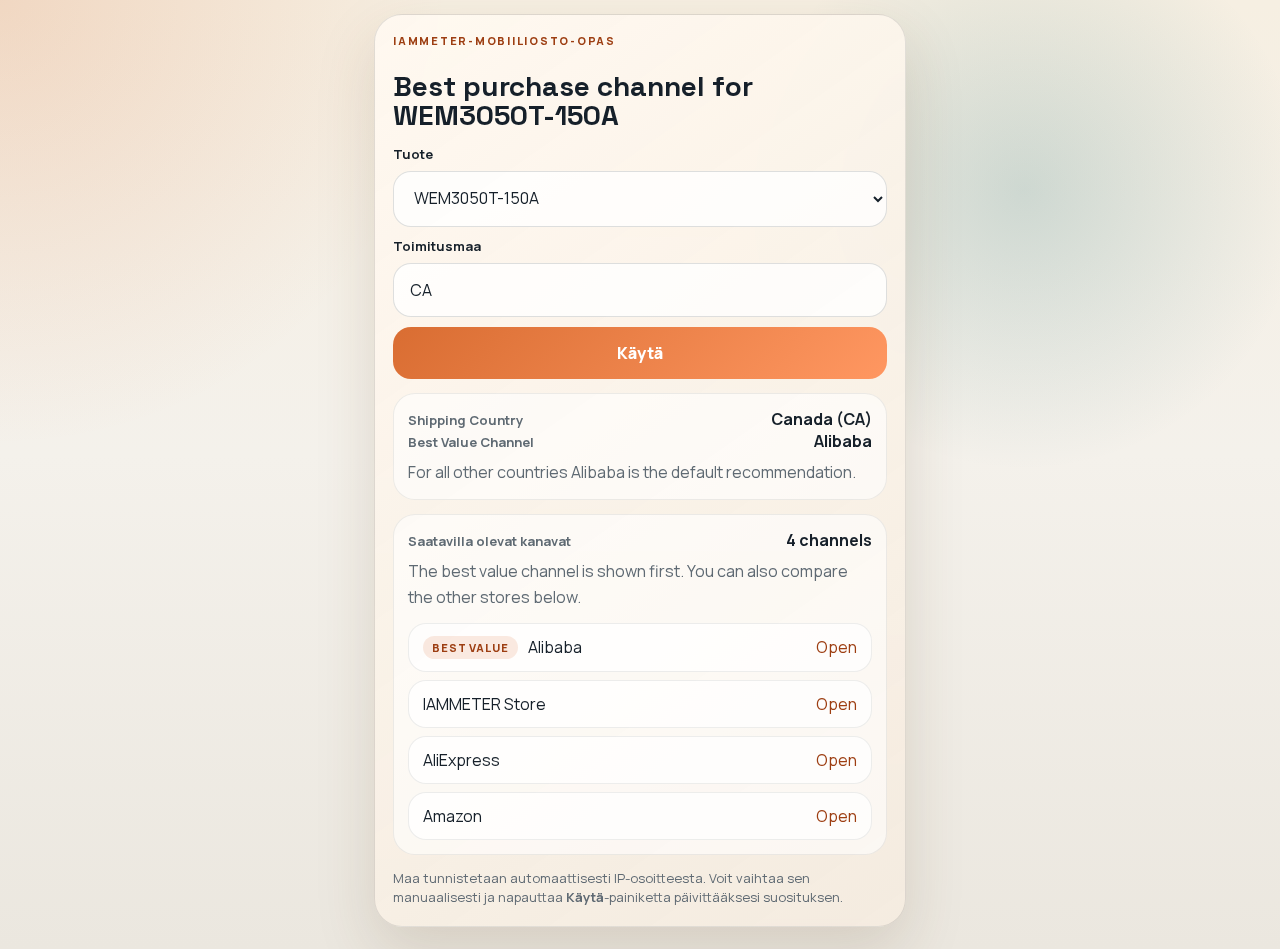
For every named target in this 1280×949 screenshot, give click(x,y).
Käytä (640, 353)
